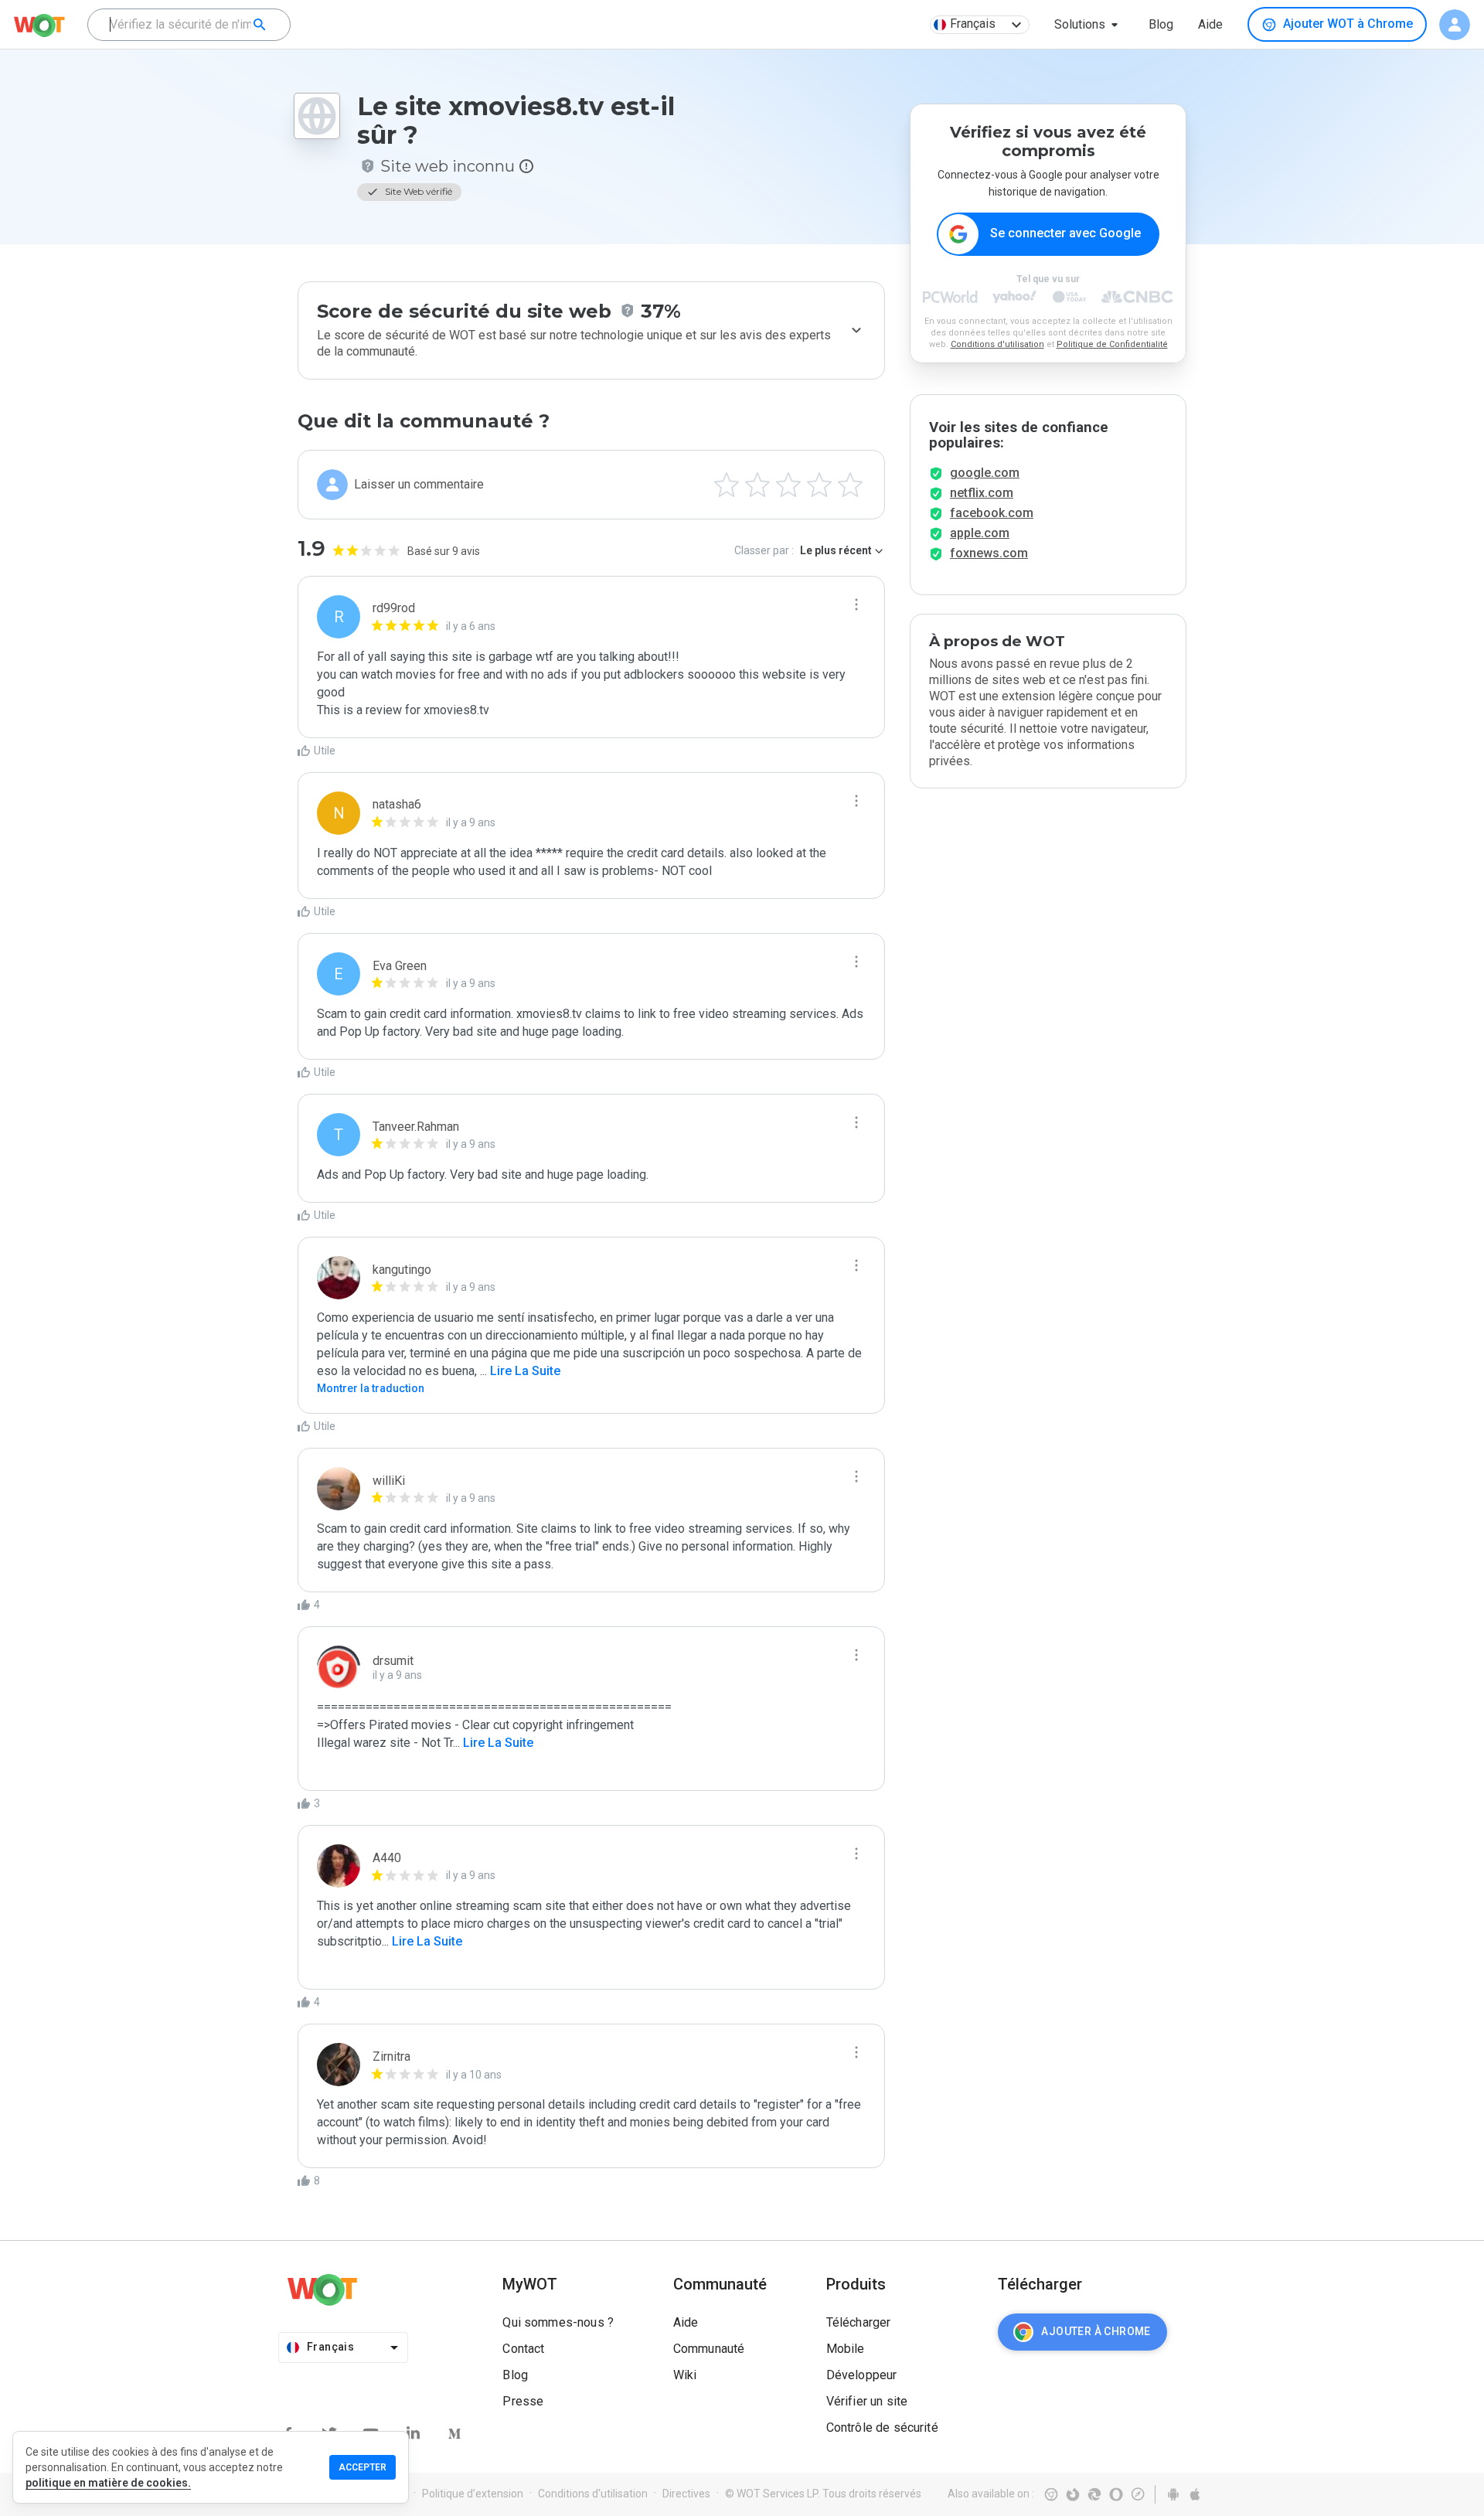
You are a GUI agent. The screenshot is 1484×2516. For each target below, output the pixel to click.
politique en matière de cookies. (108, 2483)
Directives (686, 2494)
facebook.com (992, 513)
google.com (985, 473)
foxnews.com (989, 553)
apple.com (980, 533)
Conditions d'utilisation (997, 344)
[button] (1089, 25)
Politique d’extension (473, 2494)
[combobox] (189, 25)
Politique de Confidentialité (1112, 344)
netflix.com (982, 493)
